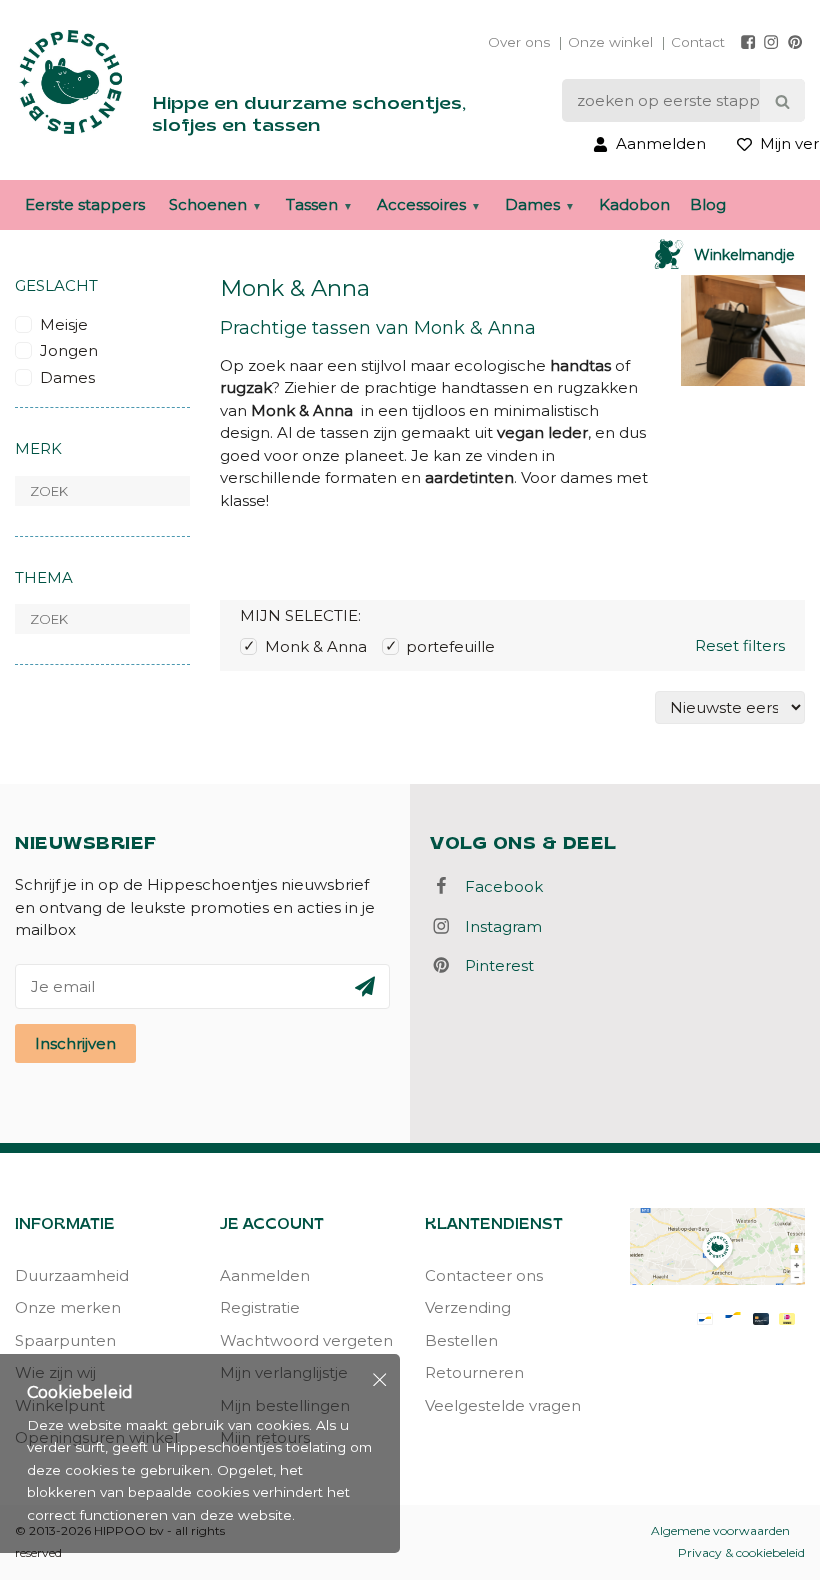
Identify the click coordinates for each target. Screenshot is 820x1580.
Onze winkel (610, 42)
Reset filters (740, 645)
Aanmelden (265, 1275)
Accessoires (421, 204)
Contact (698, 42)
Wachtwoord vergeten (306, 1340)
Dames (532, 204)
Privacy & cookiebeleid (741, 1552)
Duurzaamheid (72, 1275)
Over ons (519, 42)
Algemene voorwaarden (720, 1530)
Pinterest (493, 965)
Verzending (468, 1307)
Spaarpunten (65, 1340)
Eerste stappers (85, 204)
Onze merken (68, 1307)
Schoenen (208, 204)
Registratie (260, 1307)
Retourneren (474, 1372)
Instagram (497, 926)
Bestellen (461, 1340)
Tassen (312, 204)
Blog (708, 204)
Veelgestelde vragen (503, 1405)
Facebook (498, 886)
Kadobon (634, 204)
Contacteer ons (484, 1275)
